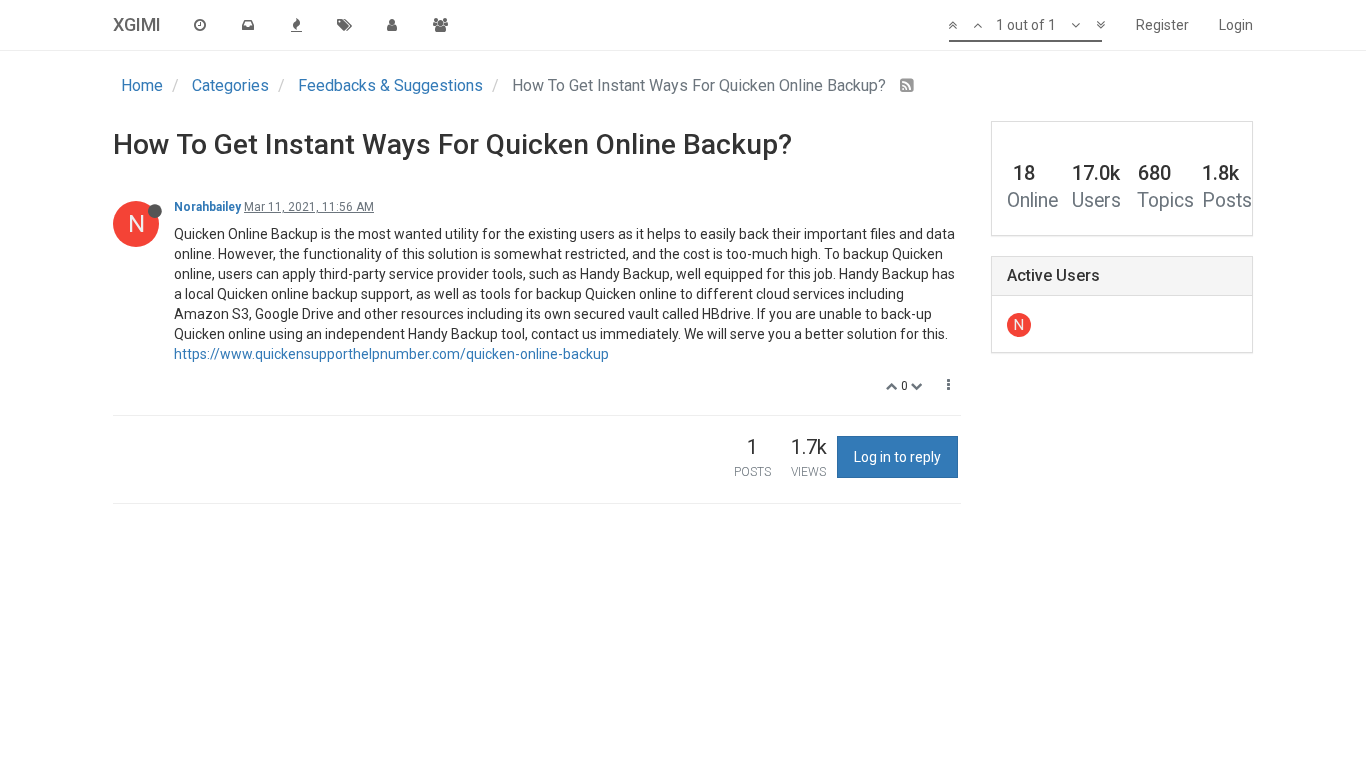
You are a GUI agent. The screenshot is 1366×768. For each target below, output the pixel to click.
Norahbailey (207, 207)
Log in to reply (897, 457)
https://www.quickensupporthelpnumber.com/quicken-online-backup (391, 354)
